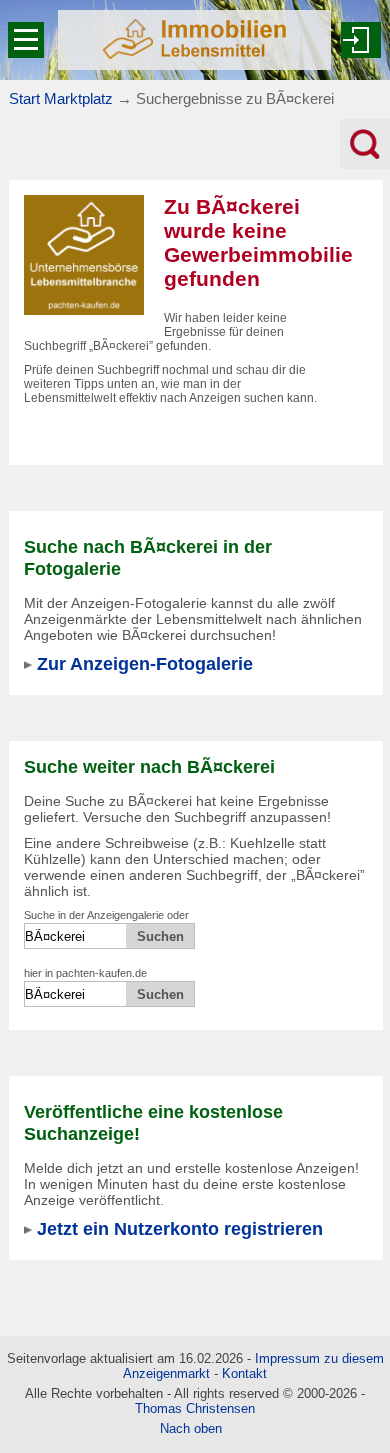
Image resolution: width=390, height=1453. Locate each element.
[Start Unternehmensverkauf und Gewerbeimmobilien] (194, 40)
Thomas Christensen (195, 1408)
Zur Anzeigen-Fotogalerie (145, 663)
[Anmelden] (361, 40)
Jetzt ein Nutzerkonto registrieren (180, 1228)
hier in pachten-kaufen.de (85, 973)
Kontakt (244, 1373)
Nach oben (191, 1428)
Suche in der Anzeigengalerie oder (106, 915)
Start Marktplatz (61, 98)
